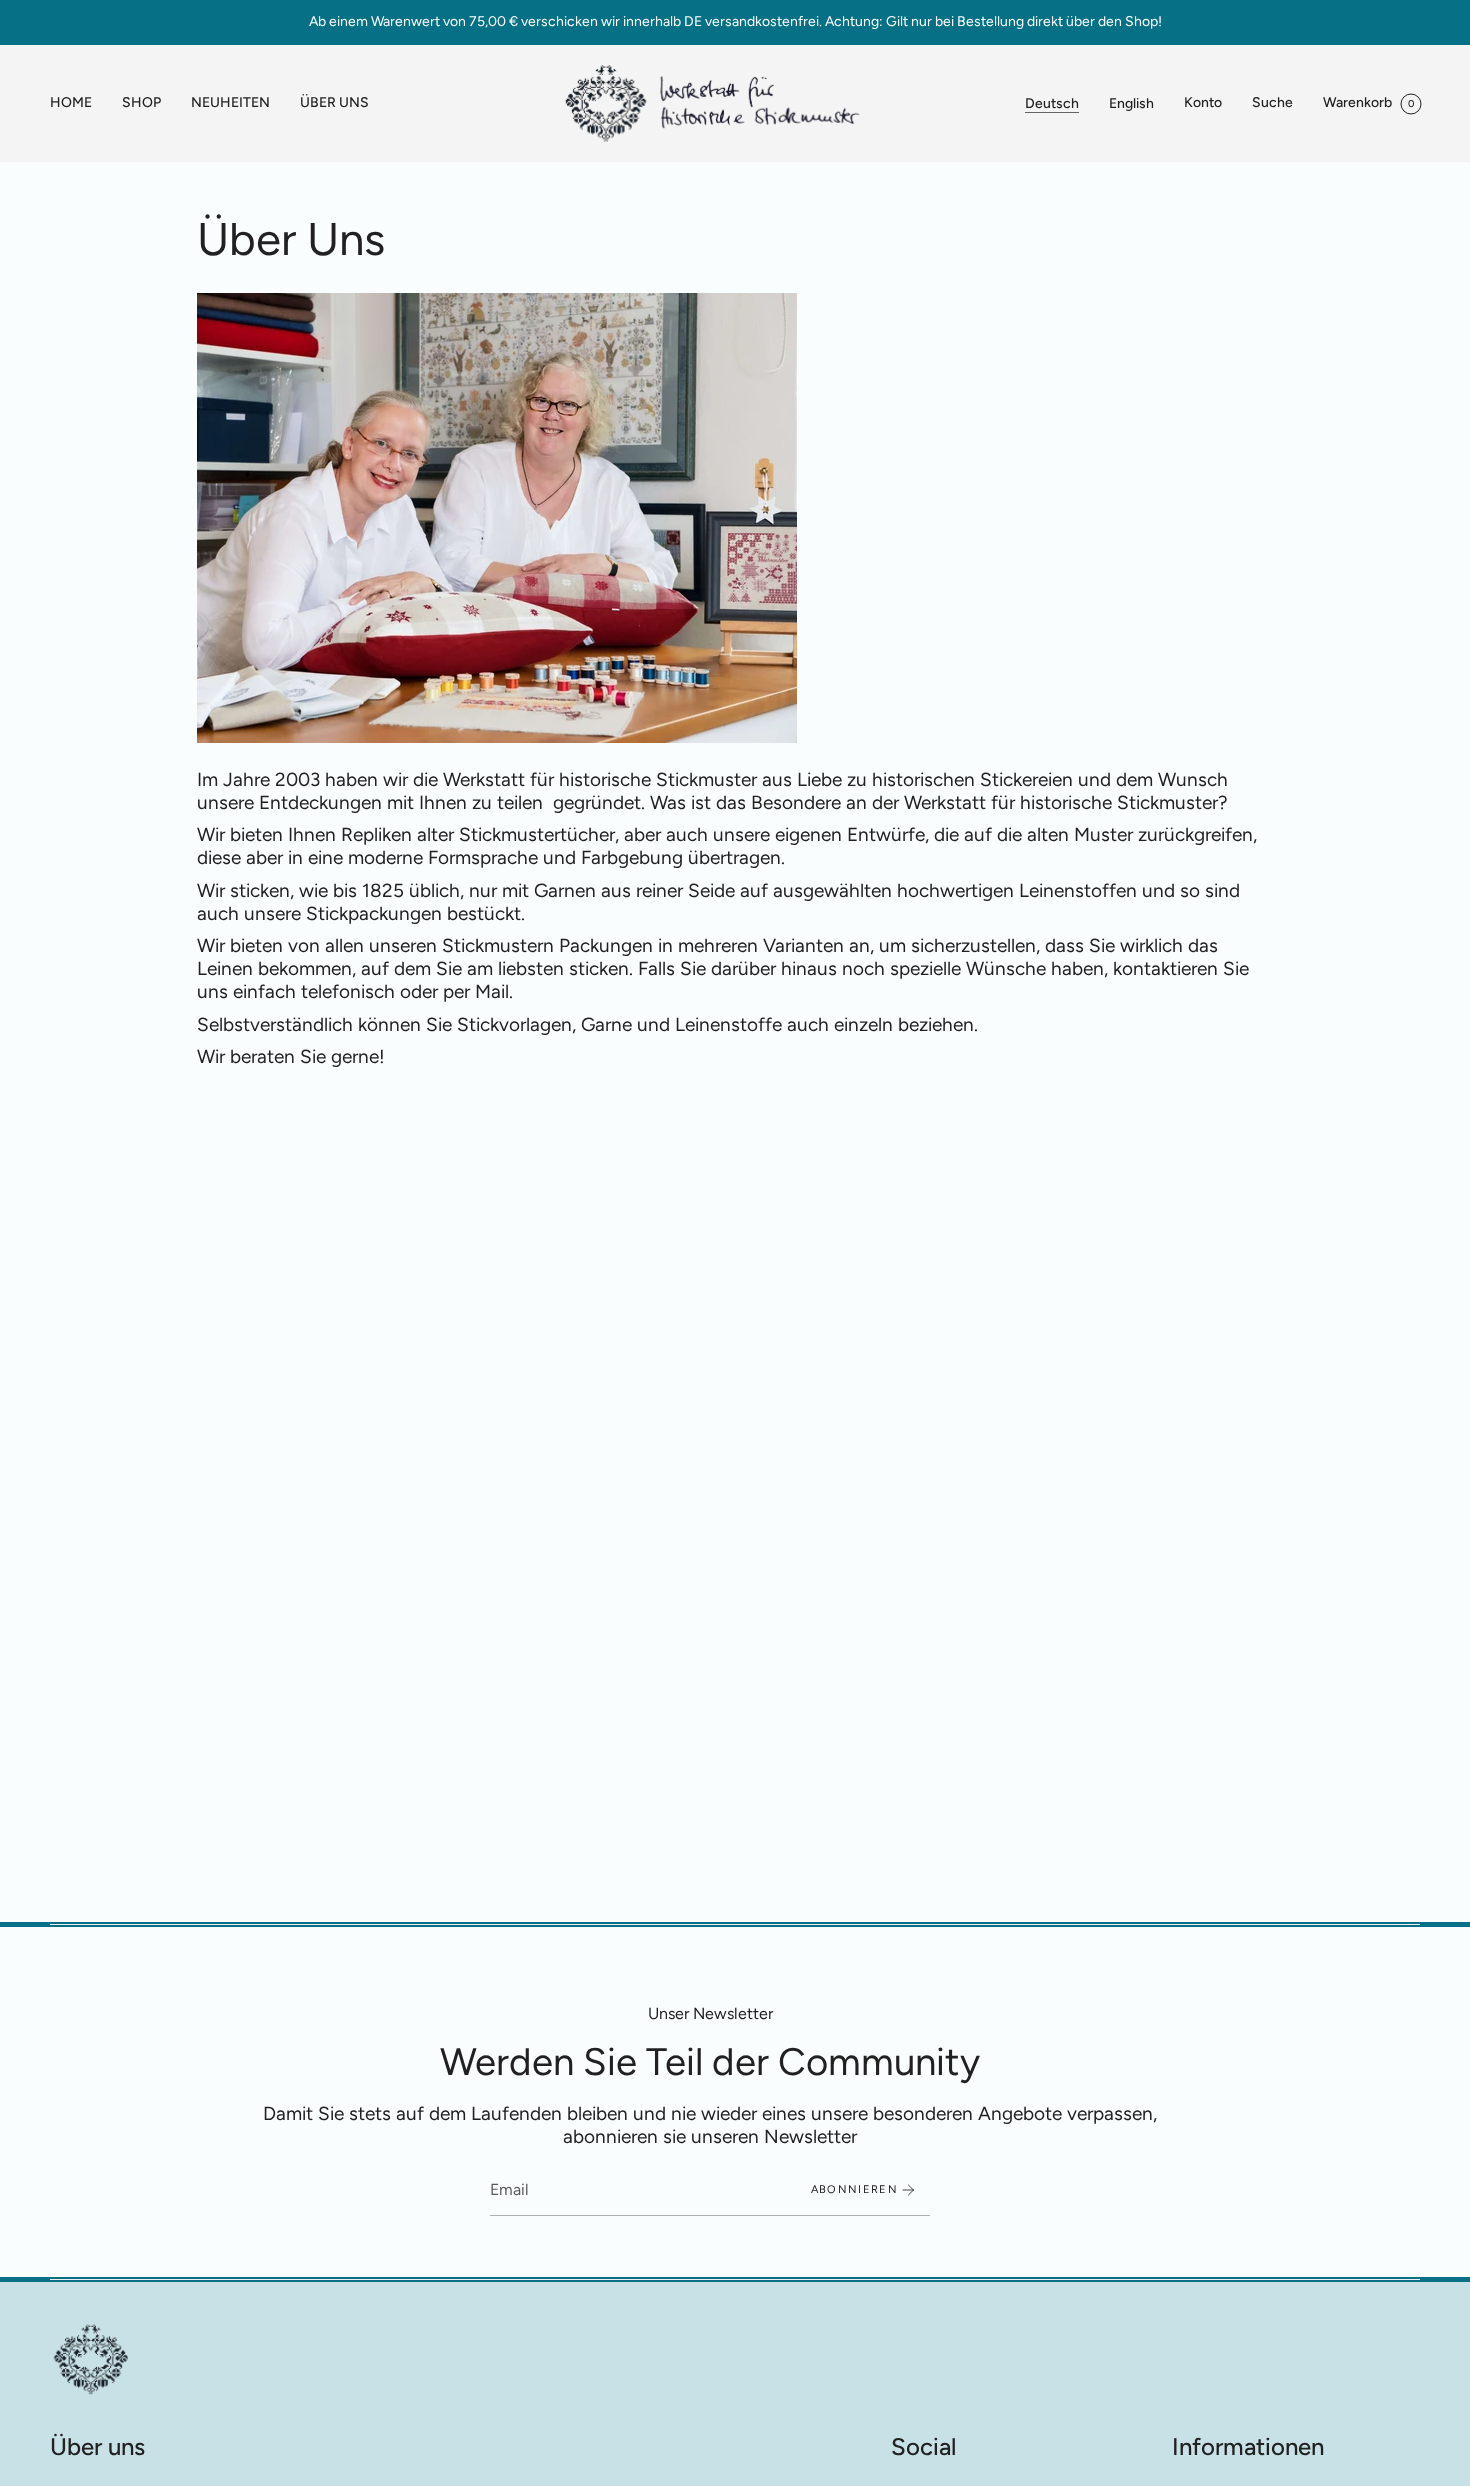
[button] (141, 103)
